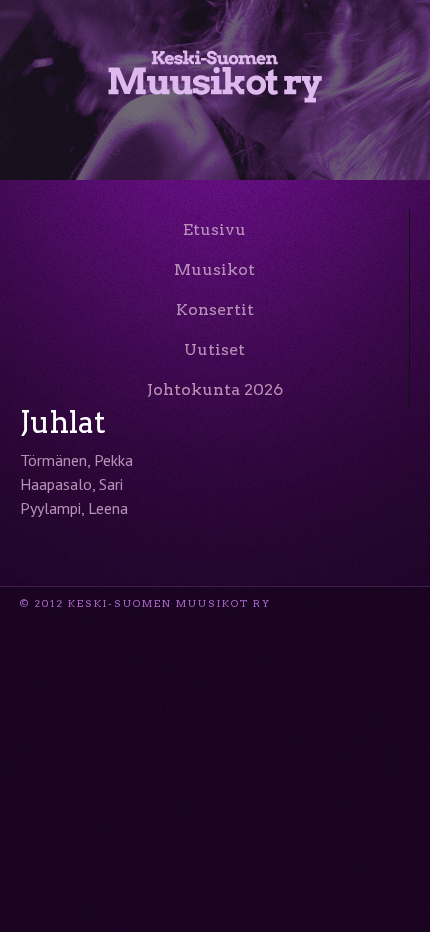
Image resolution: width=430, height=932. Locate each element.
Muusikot (214, 269)
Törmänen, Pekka (76, 460)
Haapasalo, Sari (71, 484)
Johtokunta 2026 (215, 389)
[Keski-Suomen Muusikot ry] (215, 92)
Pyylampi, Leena (74, 508)
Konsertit (215, 309)
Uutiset (214, 349)
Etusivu (214, 229)
